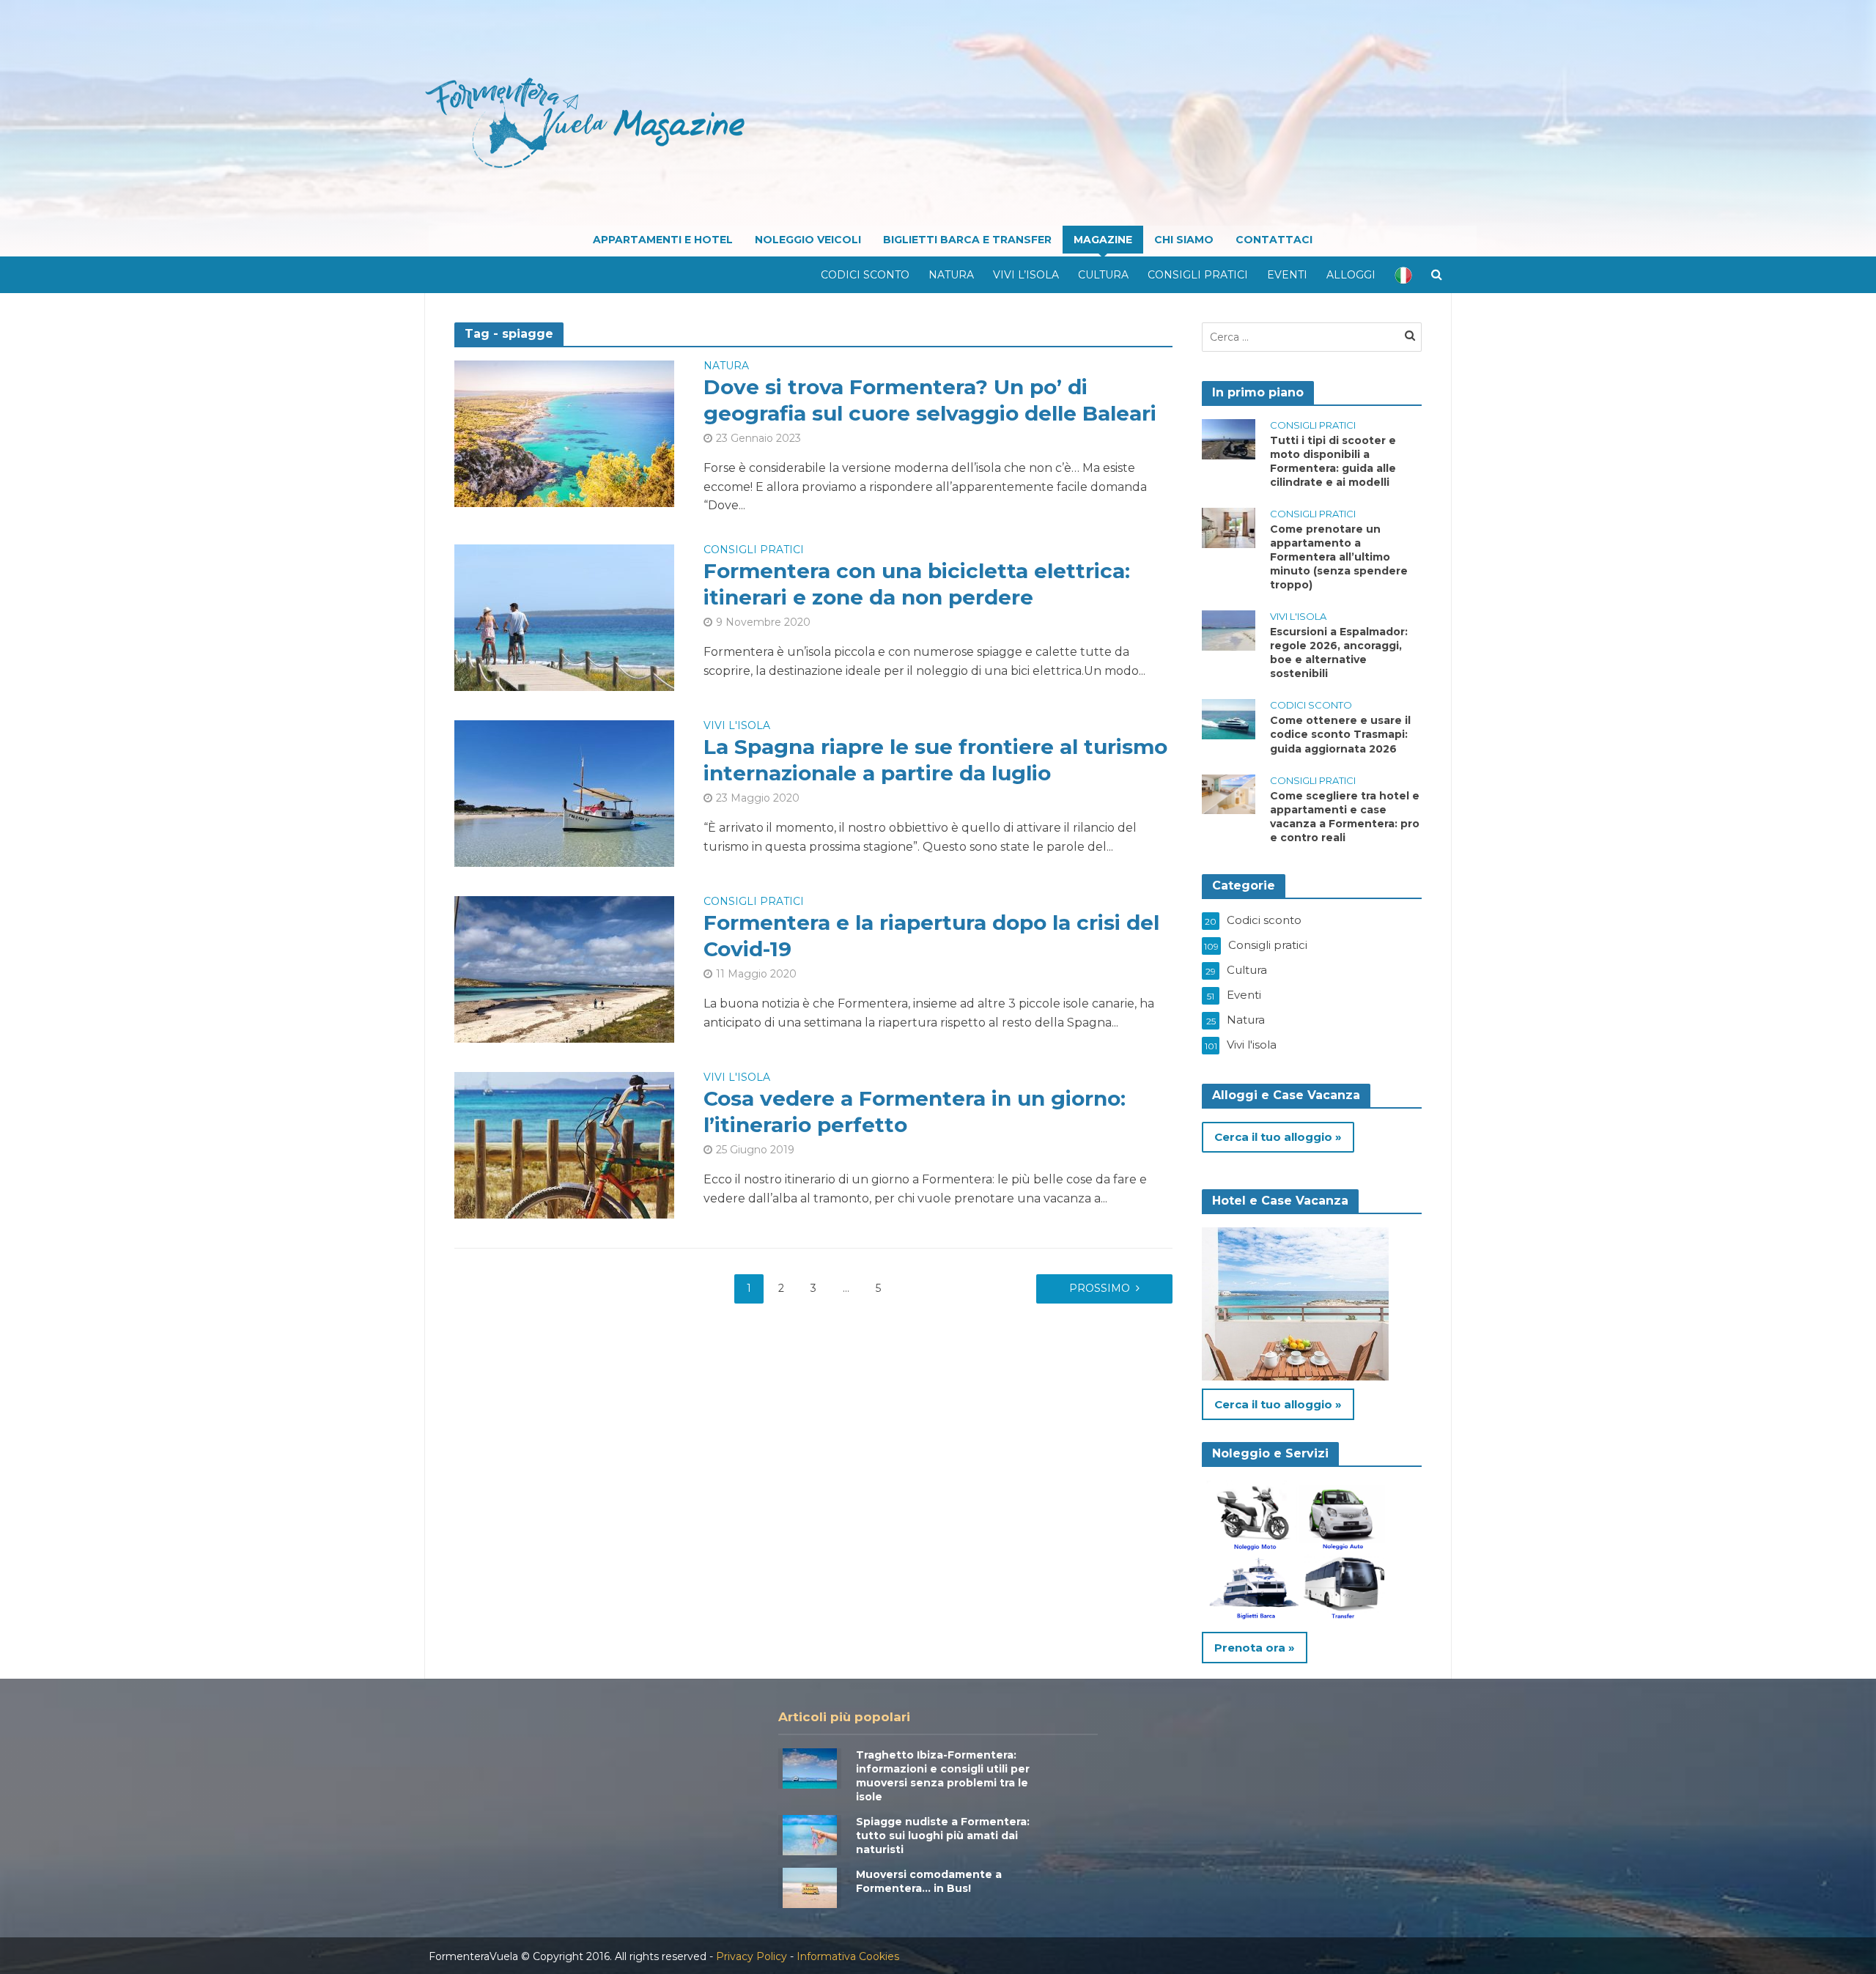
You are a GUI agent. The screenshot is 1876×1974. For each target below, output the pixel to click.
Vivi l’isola (1026, 275)
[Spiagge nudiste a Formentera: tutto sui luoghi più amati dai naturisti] (810, 1834)
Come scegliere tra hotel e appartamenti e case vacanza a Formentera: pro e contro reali (1345, 817)
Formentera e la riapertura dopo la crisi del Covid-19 (931, 936)
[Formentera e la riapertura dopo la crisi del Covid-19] (564, 968)
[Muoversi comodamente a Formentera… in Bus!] (810, 1886)
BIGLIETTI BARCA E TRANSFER (967, 240)
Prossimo (1100, 1288)
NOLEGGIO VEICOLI (808, 240)
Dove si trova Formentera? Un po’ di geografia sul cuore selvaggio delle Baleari (930, 400)
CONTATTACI (1274, 240)
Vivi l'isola (737, 726)
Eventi (1287, 275)
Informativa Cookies (848, 1956)
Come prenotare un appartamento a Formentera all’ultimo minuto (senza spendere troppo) (1339, 557)
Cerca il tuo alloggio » (1278, 1137)
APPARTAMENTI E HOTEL (663, 240)
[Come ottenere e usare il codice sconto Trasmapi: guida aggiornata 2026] (1229, 718)
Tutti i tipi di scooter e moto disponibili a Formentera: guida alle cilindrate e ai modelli (1333, 461)
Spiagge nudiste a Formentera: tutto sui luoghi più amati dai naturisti (943, 1836)
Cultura (1103, 275)
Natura (951, 275)
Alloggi (1351, 275)
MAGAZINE (1103, 240)
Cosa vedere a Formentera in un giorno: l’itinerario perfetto (915, 1112)
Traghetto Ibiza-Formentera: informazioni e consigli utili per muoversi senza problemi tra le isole (943, 1776)
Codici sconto (865, 275)
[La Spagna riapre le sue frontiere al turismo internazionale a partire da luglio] (564, 792)
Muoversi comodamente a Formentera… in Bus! (929, 1881)
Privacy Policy (751, 1956)
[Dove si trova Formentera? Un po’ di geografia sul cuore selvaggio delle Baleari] (564, 433)
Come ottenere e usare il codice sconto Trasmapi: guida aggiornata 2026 (1340, 734)
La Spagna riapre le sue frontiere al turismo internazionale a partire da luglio (935, 760)
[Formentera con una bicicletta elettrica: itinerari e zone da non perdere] (564, 617)
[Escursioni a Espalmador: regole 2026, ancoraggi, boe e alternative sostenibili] (1229, 630)
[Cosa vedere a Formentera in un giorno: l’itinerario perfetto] (564, 1144)
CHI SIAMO (1184, 240)
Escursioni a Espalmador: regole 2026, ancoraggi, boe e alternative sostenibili (1339, 653)
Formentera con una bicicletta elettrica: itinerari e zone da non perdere (917, 584)
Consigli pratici (1198, 275)
